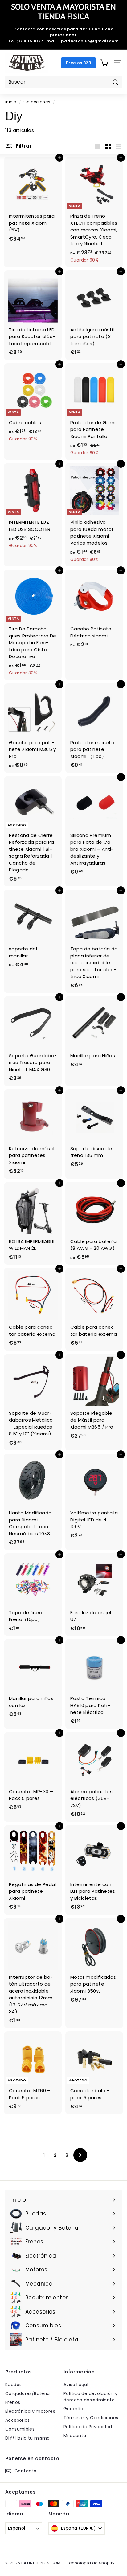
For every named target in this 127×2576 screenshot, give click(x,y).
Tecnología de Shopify (91, 2563)
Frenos (13, 2402)
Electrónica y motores (30, 2411)
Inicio (11, 102)
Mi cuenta (75, 2436)
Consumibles (20, 2429)
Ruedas (13, 2385)
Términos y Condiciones (91, 2418)
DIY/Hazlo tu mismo (28, 2438)
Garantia (73, 2409)
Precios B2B (78, 63)
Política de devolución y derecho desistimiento (90, 2397)
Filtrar (23, 146)
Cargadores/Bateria (28, 2393)
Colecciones (37, 102)
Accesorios (18, 2420)
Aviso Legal (76, 2385)
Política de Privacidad (88, 2427)
